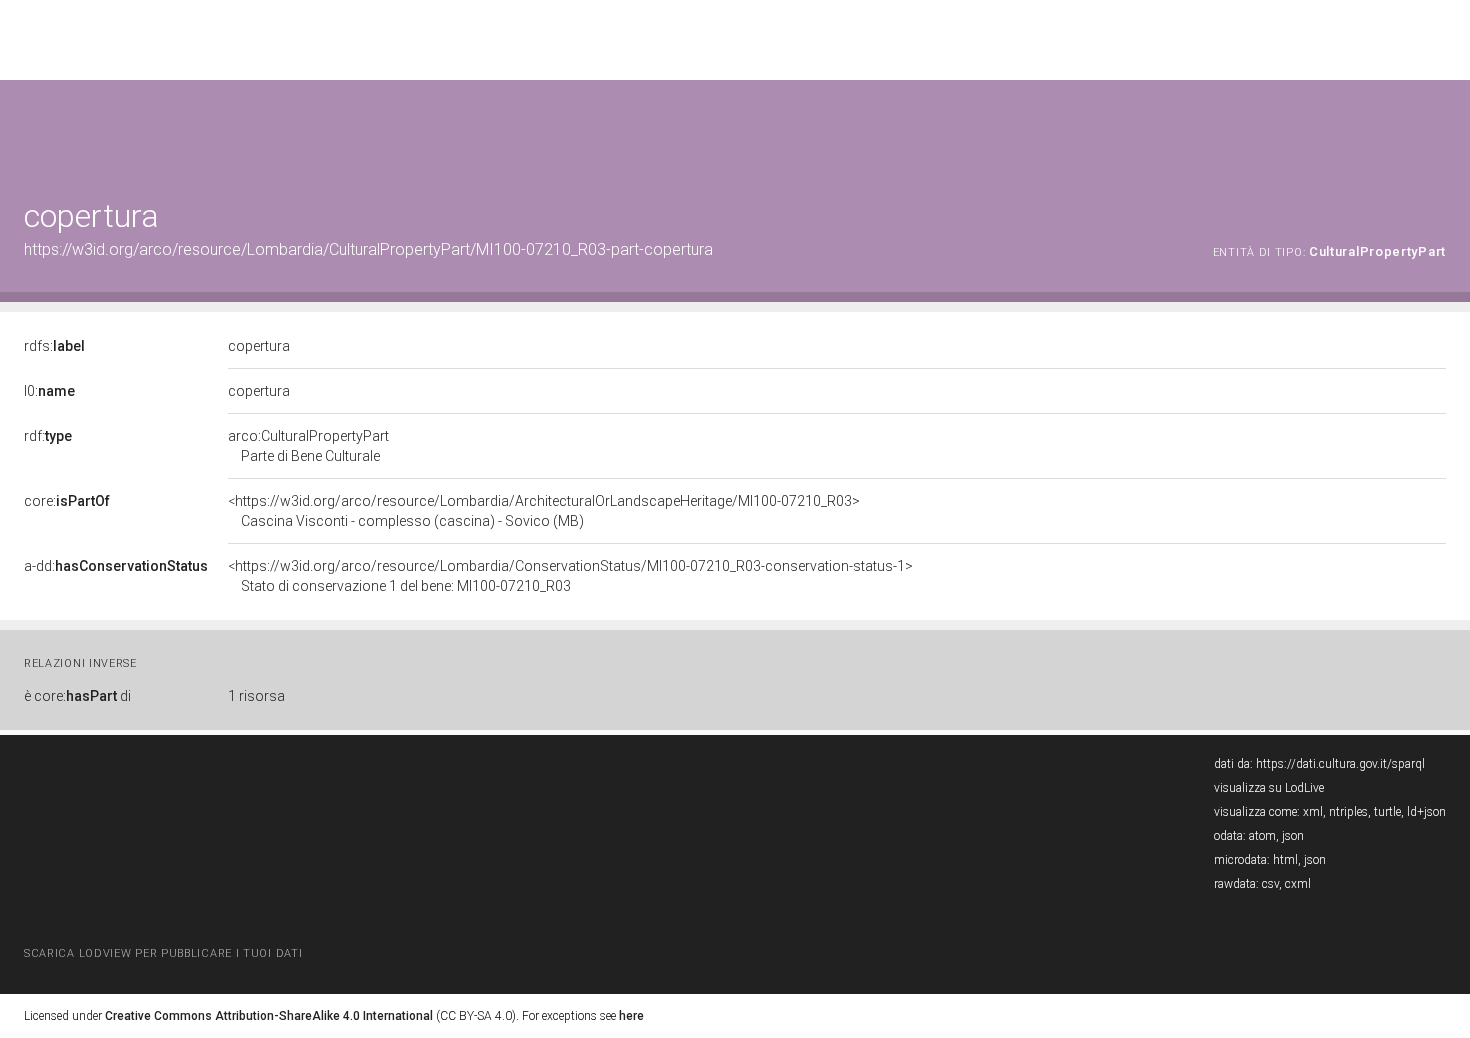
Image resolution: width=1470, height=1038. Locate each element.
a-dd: (116, 566)
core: (67, 501)
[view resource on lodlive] (1436, 129)
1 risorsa (256, 696)
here (631, 1016)
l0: (49, 391)
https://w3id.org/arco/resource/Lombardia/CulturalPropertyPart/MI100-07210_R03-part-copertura (368, 249)
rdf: (48, 436)
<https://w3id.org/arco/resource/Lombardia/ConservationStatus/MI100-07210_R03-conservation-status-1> (570, 576)
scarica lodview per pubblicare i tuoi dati (163, 953)
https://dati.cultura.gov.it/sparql (1340, 764)
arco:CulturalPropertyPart (308, 446)
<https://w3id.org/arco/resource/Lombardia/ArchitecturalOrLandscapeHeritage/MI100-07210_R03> (544, 511)
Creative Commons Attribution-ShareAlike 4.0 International (269, 1016)
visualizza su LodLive (1269, 788)
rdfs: (54, 346)
